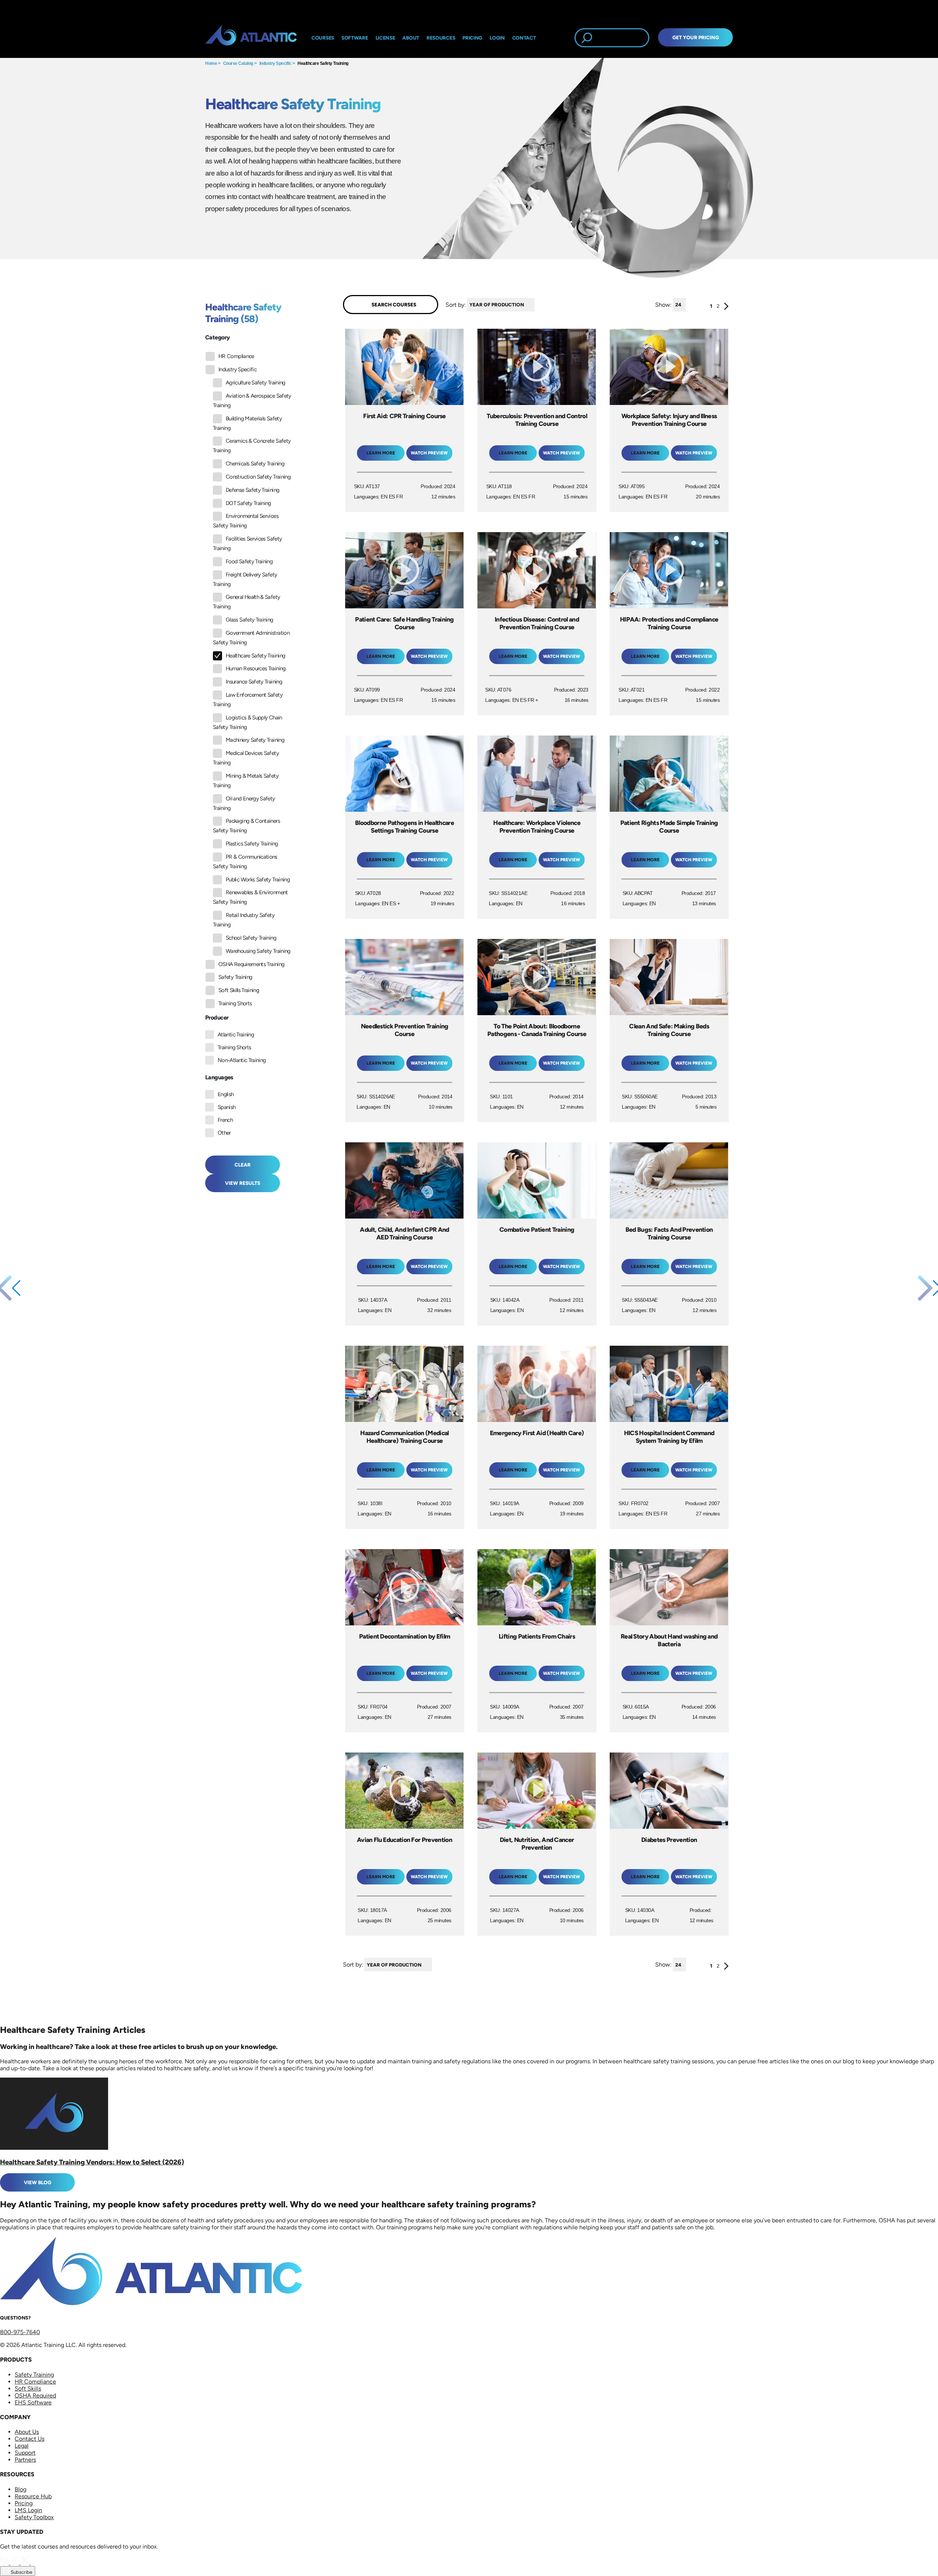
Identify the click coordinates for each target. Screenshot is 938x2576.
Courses (323, 38)
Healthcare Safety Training (323, 63)
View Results (243, 1183)
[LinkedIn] (5, 2563)
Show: (663, 304)
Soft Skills (28, 2389)
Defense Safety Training (252, 490)
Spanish (227, 1107)
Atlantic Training (236, 1035)
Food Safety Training (249, 561)
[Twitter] (26, 2563)
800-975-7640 (20, 2332)
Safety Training (235, 977)
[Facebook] (15, 2563)
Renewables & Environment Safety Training (250, 897)
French (225, 1120)
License (385, 38)
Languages (219, 1077)
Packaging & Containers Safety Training (246, 826)
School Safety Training (251, 938)
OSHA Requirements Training (251, 964)
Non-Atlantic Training (242, 1060)
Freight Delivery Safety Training (245, 579)
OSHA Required (35, 2396)
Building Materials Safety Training (247, 423)
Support (25, 2453)
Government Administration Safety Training (251, 638)
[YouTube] (35, 2563)
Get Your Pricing (696, 37)
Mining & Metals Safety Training (246, 781)
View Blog (38, 2182)
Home (211, 63)
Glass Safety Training (250, 620)
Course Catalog (238, 63)
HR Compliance (236, 356)
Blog (21, 2489)
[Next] (726, 308)
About (411, 38)
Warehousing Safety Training (258, 951)
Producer (217, 1018)
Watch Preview (429, 453)
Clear (243, 1165)
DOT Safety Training (248, 503)
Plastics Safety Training (252, 844)
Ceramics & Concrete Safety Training (252, 446)
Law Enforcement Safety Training (248, 700)
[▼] (536, 305)
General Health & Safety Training (246, 602)
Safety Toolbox (34, 2517)
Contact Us (29, 2439)
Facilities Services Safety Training (247, 543)
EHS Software (33, 2402)
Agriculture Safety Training (256, 383)
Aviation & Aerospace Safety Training (252, 401)
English (226, 1094)
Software (355, 38)
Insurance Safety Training (254, 682)
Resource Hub (33, 2496)
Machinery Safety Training (255, 740)
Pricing (24, 2503)
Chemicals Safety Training (255, 464)
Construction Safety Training (258, 477)
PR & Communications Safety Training (245, 862)
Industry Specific (276, 63)
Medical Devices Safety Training (246, 758)
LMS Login (28, 2510)
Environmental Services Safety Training (246, 521)
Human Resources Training (256, 668)
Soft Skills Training (239, 990)
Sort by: (456, 304)
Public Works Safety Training (258, 880)
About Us (27, 2432)
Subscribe (21, 2572)
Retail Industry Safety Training (244, 920)
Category (217, 337)
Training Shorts (235, 1003)
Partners (25, 2460)
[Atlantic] (251, 38)
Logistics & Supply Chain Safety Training (248, 722)
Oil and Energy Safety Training (244, 803)
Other (224, 1133)
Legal (22, 2446)
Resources (441, 38)
